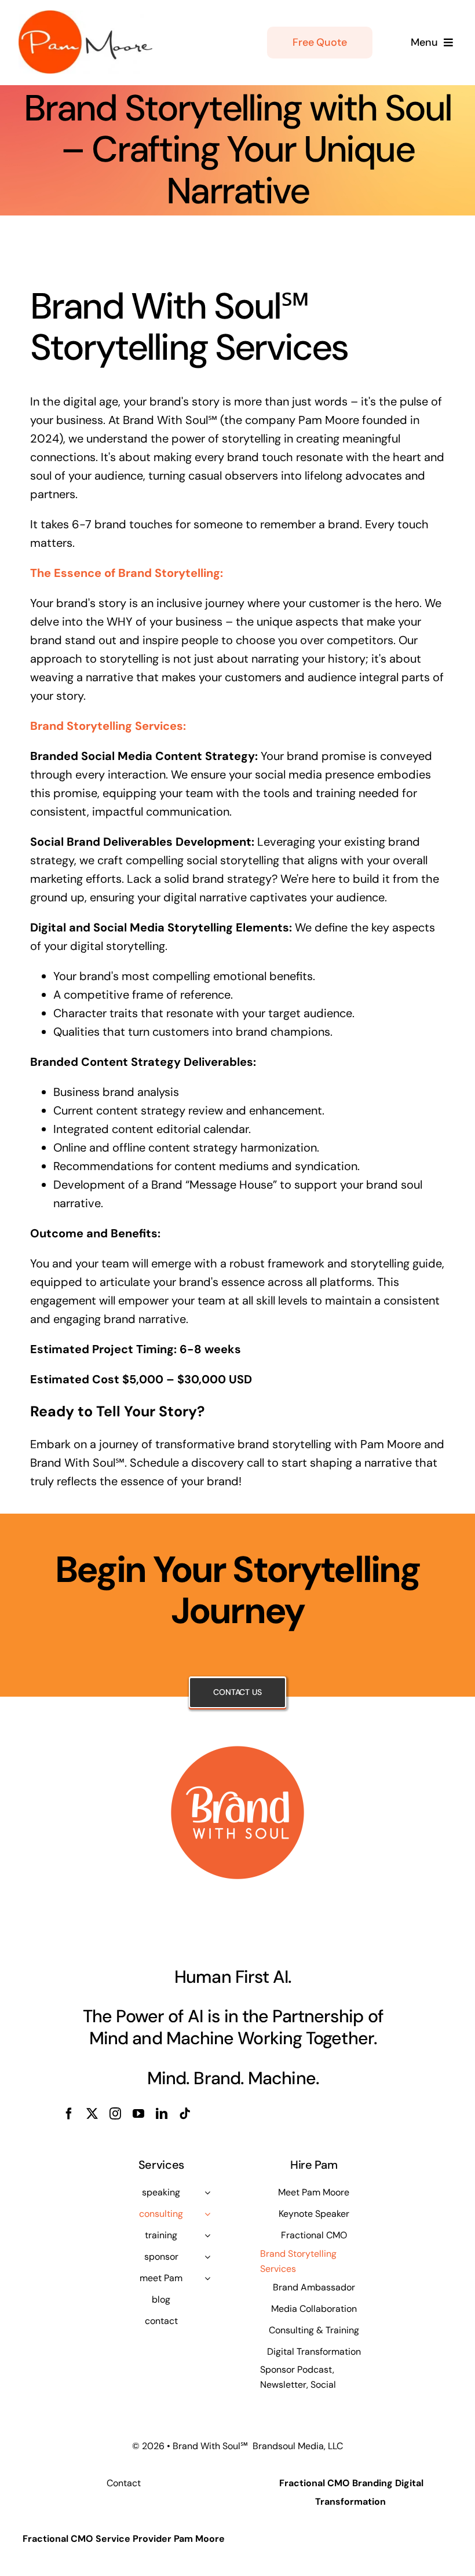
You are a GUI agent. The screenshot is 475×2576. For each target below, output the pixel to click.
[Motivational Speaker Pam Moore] (85, 16)
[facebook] (69, 2114)
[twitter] (92, 2114)
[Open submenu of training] (207, 2235)
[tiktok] (185, 2114)
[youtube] (138, 2114)
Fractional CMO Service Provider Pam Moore (124, 2539)
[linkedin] (162, 2114)
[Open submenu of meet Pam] (207, 2278)
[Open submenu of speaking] (207, 2193)
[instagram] (115, 2114)
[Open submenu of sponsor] (207, 2257)
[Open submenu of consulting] (207, 2214)
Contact (124, 2483)
